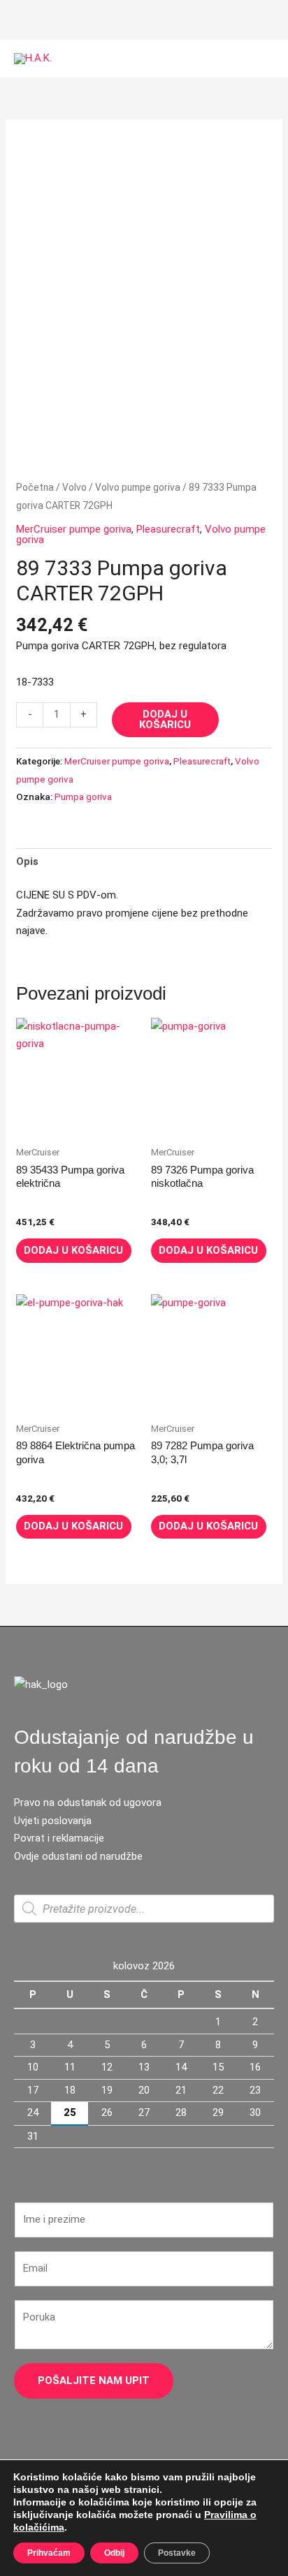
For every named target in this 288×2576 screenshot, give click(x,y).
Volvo (74, 487)
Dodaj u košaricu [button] (73, 1250)
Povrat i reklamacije (59, 1838)
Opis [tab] (27, 861)
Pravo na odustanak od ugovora (88, 1803)
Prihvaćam (49, 2553)
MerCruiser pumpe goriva (74, 529)
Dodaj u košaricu (165, 719)
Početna (35, 487)
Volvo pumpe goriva (138, 487)
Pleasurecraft (168, 529)
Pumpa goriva (83, 797)
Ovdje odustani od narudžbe (78, 1856)
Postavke (177, 2553)
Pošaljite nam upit (94, 2381)
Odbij (114, 2553)
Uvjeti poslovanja (53, 1821)
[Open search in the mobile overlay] (144, 1909)
